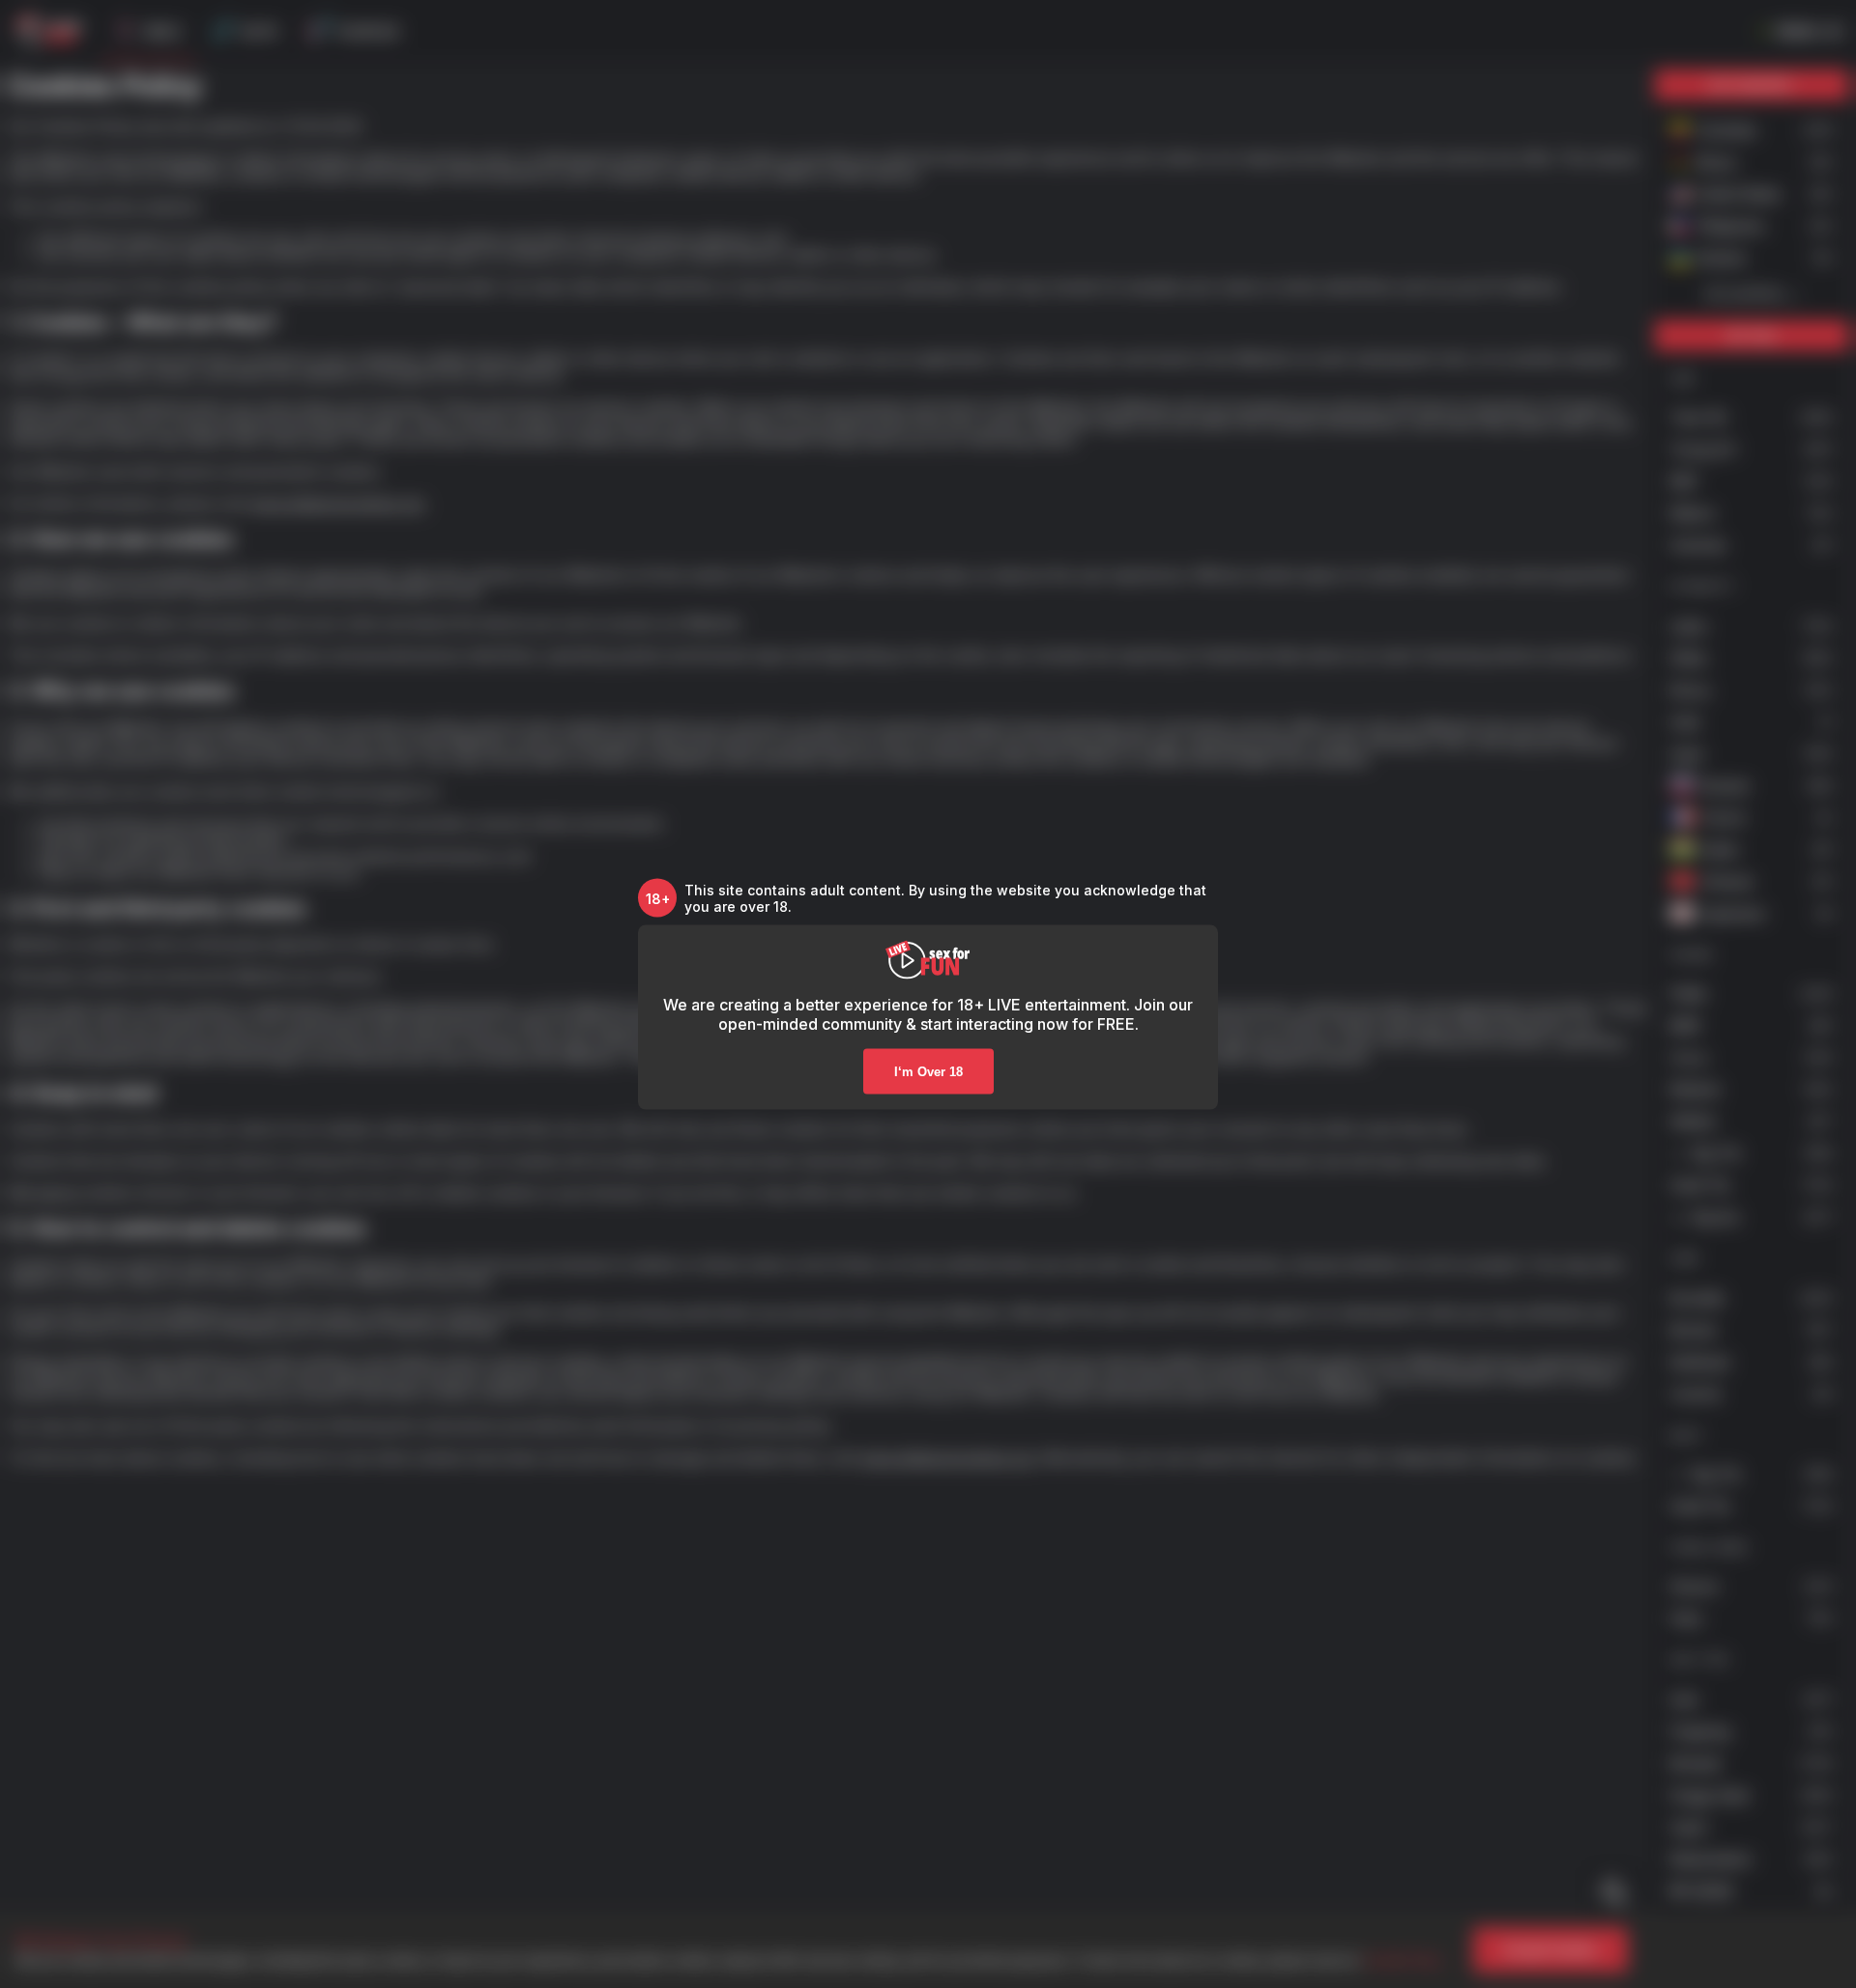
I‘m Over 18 (928, 1072)
